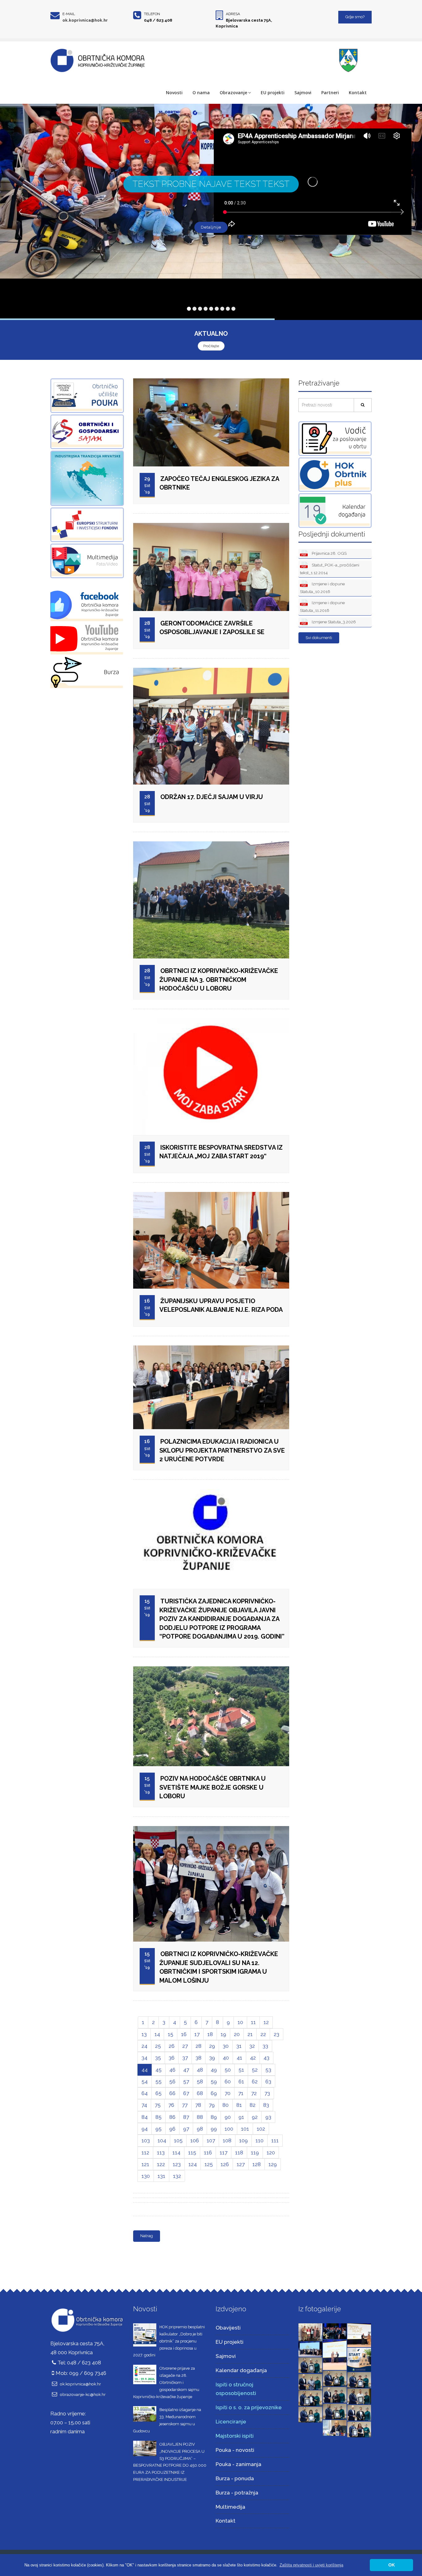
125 (209, 2164)
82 (253, 2105)
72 (254, 2093)
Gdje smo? (355, 17)
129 (273, 2164)
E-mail (69, 14)
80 (226, 2105)
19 (223, 2034)
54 (145, 2081)
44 (145, 2070)
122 (161, 2164)
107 (211, 2140)
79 (212, 2105)
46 (172, 2070)
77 (185, 2105)
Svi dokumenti (319, 638)
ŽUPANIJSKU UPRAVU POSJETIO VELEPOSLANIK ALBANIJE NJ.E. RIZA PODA (221, 1305)
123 (177, 2164)
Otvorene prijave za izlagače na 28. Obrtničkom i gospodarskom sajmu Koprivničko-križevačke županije (166, 2382)
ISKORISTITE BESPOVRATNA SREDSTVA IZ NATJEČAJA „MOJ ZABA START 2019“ (221, 1152)
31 (239, 2046)
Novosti (174, 93)
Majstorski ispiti (235, 2436)
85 (158, 2117)
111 (275, 2140)
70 (228, 2093)
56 (172, 2081)
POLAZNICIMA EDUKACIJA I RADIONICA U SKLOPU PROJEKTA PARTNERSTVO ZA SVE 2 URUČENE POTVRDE (222, 1450)
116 (208, 2153)
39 (212, 2058)
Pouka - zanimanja (238, 2464)
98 (200, 2129)
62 (255, 2081)
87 (186, 2117)
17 (197, 2034)
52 (255, 2070)
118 (239, 2153)
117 (224, 2153)
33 (265, 2046)
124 (193, 2164)
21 (250, 2034)
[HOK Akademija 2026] (310, 2332)
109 (243, 2140)
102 (261, 2129)
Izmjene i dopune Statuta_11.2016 (322, 606)
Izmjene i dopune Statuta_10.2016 (322, 588)
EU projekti (273, 93)
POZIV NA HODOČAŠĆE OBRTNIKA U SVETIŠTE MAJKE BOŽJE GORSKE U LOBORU (213, 1787)
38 (198, 2058)
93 (268, 2117)
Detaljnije (211, 227)
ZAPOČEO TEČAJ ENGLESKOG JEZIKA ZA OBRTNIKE (219, 483)
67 (186, 2093)
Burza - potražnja (237, 2493)
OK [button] (392, 2565)
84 (145, 2117)
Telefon (152, 14)
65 (158, 2093)
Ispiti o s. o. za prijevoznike (249, 2407)
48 (200, 2070)
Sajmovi (303, 93)
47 (186, 2070)
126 (225, 2164)
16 (184, 2034)
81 (239, 2105)
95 (158, 2129)
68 (200, 2093)
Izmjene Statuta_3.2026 (333, 622)
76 (171, 2105)
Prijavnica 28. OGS (329, 553)
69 (214, 2093)
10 (240, 2022)
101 (245, 2129)
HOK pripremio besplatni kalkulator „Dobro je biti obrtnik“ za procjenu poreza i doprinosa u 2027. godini (169, 2341)
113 (161, 2153)
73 (267, 2093)
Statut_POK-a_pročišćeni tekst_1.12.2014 (330, 569)
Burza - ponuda (235, 2478)
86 (172, 2117)
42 (253, 2058)
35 (158, 2058)
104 (162, 2140)
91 (241, 2117)
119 (255, 2153)
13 (144, 2034)
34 (144, 2058)
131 (161, 2176)
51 (241, 2070)
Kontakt (358, 93)
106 (195, 2140)
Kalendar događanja (241, 2370)
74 (144, 2105)
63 (268, 2081)
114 (176, 2153)
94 (145, 2129)
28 (198, 2046)
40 (226, 2058)
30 (226, 2046)
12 (266, 2022)
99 (214, 2129)
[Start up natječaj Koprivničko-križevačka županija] (359, 2359)
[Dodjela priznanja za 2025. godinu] (310, 2365)
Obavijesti (228, 2328)
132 (177, 2176)
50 (228, 2070)
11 (253, 2022)
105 (178, 2140)
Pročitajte (211, 346)
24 (144, 2046)
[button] (311, 2565)
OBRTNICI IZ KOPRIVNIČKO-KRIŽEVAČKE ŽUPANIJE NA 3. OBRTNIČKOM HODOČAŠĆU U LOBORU (219, 980)
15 (171, 2034)
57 (186, 2081)
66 (172, 2093)
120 (271, 2153)
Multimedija (230, 2507)
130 (146, 2176)
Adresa (233, 14)
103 (146, 2140)
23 (276, 2034)
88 (200, 2117)
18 (210, 2034)
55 (158, 2081)
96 (172, 2129)
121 (145, 2164)
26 (172, 2046)
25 (158, 2046)
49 (214, 2070)
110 (260, 2140)
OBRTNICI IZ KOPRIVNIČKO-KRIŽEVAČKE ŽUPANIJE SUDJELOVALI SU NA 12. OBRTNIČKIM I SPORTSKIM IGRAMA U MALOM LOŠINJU (219, 1967)
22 (263, 2034)
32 (252, 2046)
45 (158, 2070)
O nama (201, 93)
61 (241, 2081)
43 (266, 2058)
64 (145, 2093)
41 (239, 2058)
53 (268, 2070)
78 (198, 2105)
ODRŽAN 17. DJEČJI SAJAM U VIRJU (212, 797)
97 (186, 2129)
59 (214, 2081)
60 (228, 2081)
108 (227, 2140)
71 (241, 2093)
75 (158, 2105)
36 (172, 2058)
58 (200, 2081)
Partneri (330, 93)
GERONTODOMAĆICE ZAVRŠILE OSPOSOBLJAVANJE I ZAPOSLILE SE (212, 628)
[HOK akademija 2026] (310, 2349)
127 (241, 2164)
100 (229, 2129)
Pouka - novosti (235, 2450)
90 (228, 2117)
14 (157, 2034)
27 (185, 2046)
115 (192, 2153)
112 (145, 2153)
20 (237, 2034)
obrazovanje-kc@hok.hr (83, 2394)
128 (257, 2164)
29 (212, 2046)
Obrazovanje (233, 93)
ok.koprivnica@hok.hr (85, 20)
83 (266, 2105)
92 (255, 2117)
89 (214, 2117)
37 (185, 2058)
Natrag (147, 2236)
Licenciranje (231, 2422)
